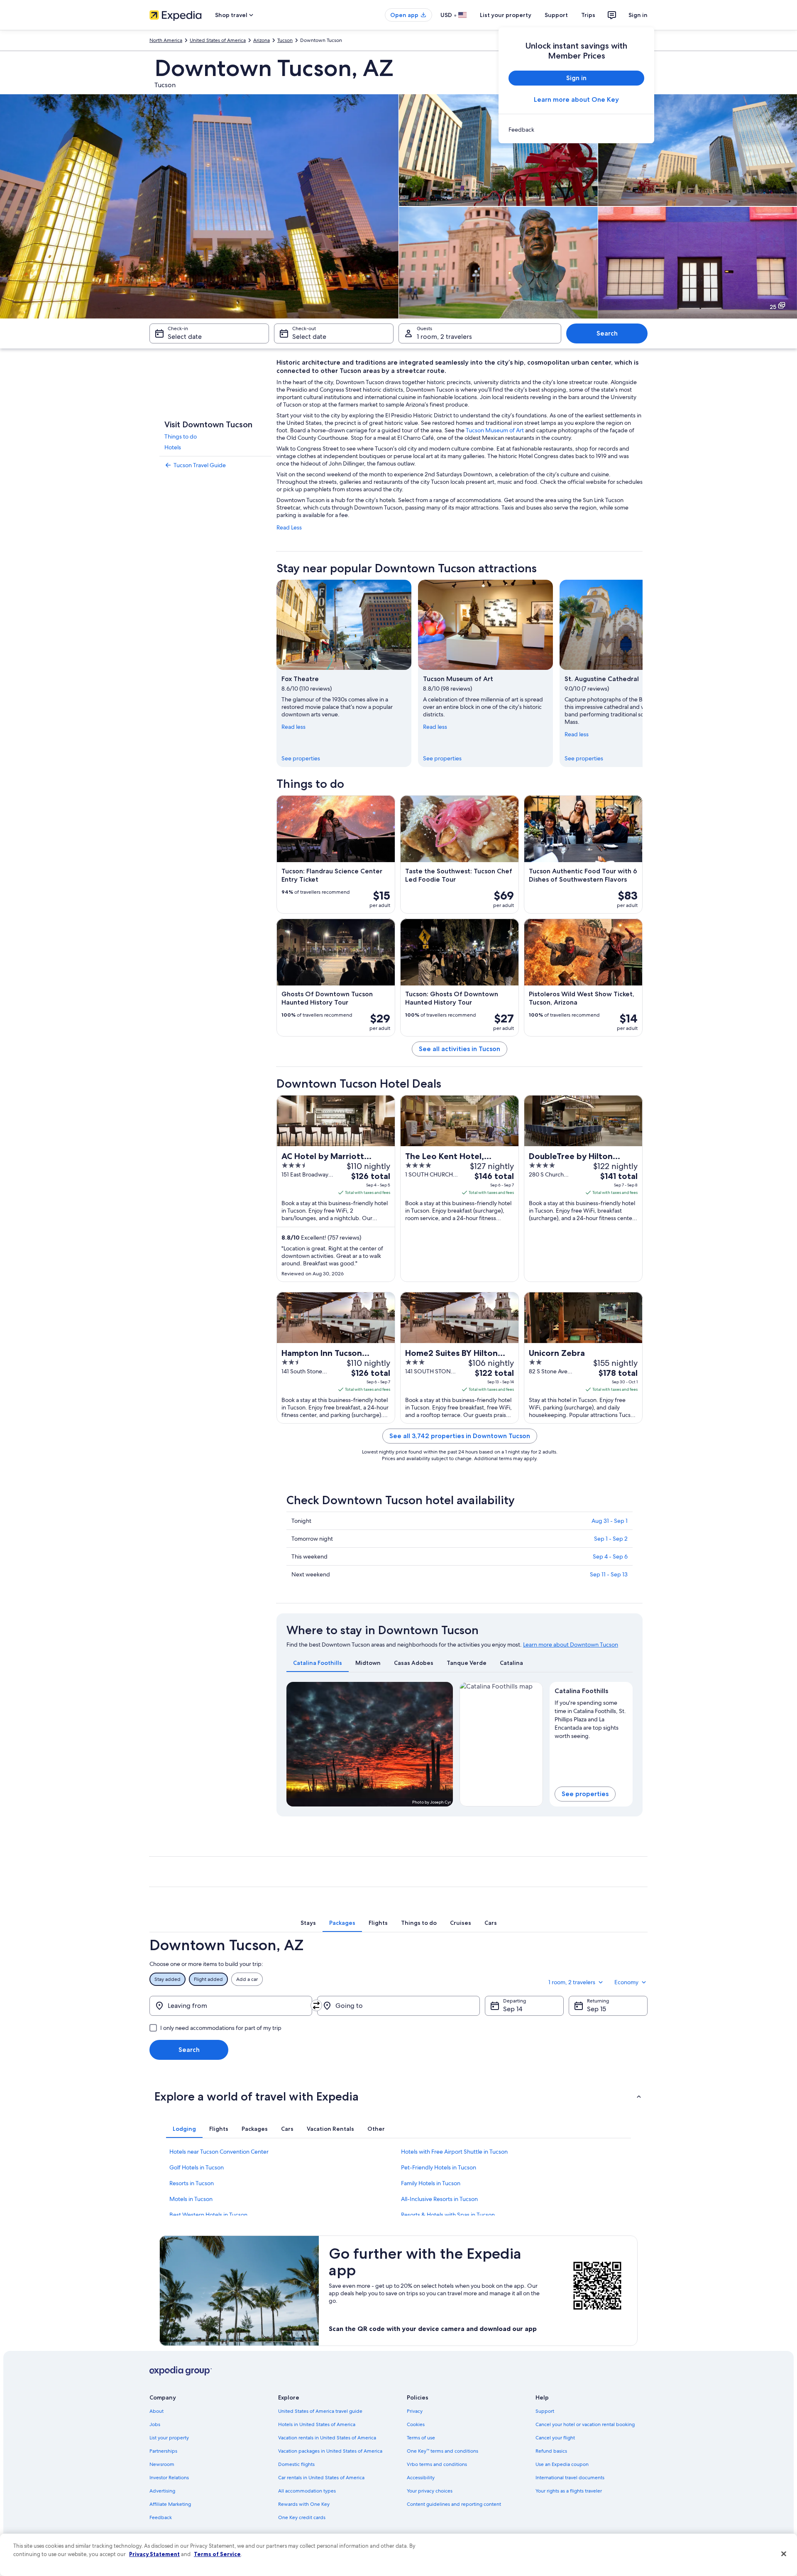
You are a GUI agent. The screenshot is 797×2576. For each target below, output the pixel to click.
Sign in (638, 15)
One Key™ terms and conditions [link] (443, 2451)
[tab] (318, 1663)
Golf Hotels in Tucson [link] (197, 2167)
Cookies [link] (416, 2424)
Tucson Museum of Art (495, 430)
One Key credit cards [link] (302, 2517)
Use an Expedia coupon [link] (562, 2464)
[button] (398, 2096)
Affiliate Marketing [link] (170, 2504)
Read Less (289, 527)
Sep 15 (597, 2009)
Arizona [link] (262, 40)
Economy (626, 1982)
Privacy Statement (154, 2554)
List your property (506, 15)
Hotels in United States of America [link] (317, 2424)
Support (556, 15)
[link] (576, 130)
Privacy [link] (415, 2411)
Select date (185, 337)
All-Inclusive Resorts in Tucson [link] (439, 2199)
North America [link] (166, 40)
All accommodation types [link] (307, 2491)
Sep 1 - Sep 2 (611, 1539)
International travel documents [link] (570, 2478)
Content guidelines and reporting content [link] (454, 2504)
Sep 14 (513, 2009)
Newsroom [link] (162, 2464)
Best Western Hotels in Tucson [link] (208, 2215)
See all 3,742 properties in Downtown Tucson (460, 1436)
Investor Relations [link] (169, 2478)
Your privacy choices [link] (430, 2491)
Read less (293, 727)
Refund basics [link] (551, 2451)
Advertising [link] (162, 2491)
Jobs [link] (155, 2424)
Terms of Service (217, 2554)
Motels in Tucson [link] (191, 2199)
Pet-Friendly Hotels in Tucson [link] (439, 2167)
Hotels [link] (173, 447)
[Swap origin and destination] (316, 2005)
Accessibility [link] (421, 2478)
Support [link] (545, 2411)
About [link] (156, 2411)
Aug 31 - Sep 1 (610, 1521)
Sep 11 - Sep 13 (609, 1574)
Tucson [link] (285, 40)
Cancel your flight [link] (555, 2438)
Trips (588, 15)
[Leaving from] (231, 2006)
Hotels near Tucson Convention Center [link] (219, 2152)
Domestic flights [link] (296, 2464)
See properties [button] (585, 1794)
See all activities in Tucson (460, 1049)
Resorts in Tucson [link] (192, 2183)
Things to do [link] (181, 436)
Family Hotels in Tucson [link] (431, 2183)
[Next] (643, 673)
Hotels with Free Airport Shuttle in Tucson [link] (454, 2152)
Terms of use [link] (421, 2438)
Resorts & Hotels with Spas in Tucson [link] (448, 2215)
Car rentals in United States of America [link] (321, 2478)
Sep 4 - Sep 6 (610, 1556)
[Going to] (398, 2006)
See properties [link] (301, 758)
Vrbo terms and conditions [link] (437, 2464)
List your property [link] (169, 2438)
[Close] (784, 2554)
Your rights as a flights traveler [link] (569, 2491)
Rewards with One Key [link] (304, 2504)
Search (607, 333)
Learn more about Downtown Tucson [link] (571, 1645)
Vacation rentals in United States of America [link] (327, 2438)
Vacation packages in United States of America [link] (330, 2451)
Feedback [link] (161, 2517)
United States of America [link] (218, 40)
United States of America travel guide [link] (320, 2411)
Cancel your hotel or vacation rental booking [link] (585, 2424)
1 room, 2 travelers (444, 337)
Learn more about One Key (576, 99)
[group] (591, 1718)
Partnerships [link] (163, 2451)
